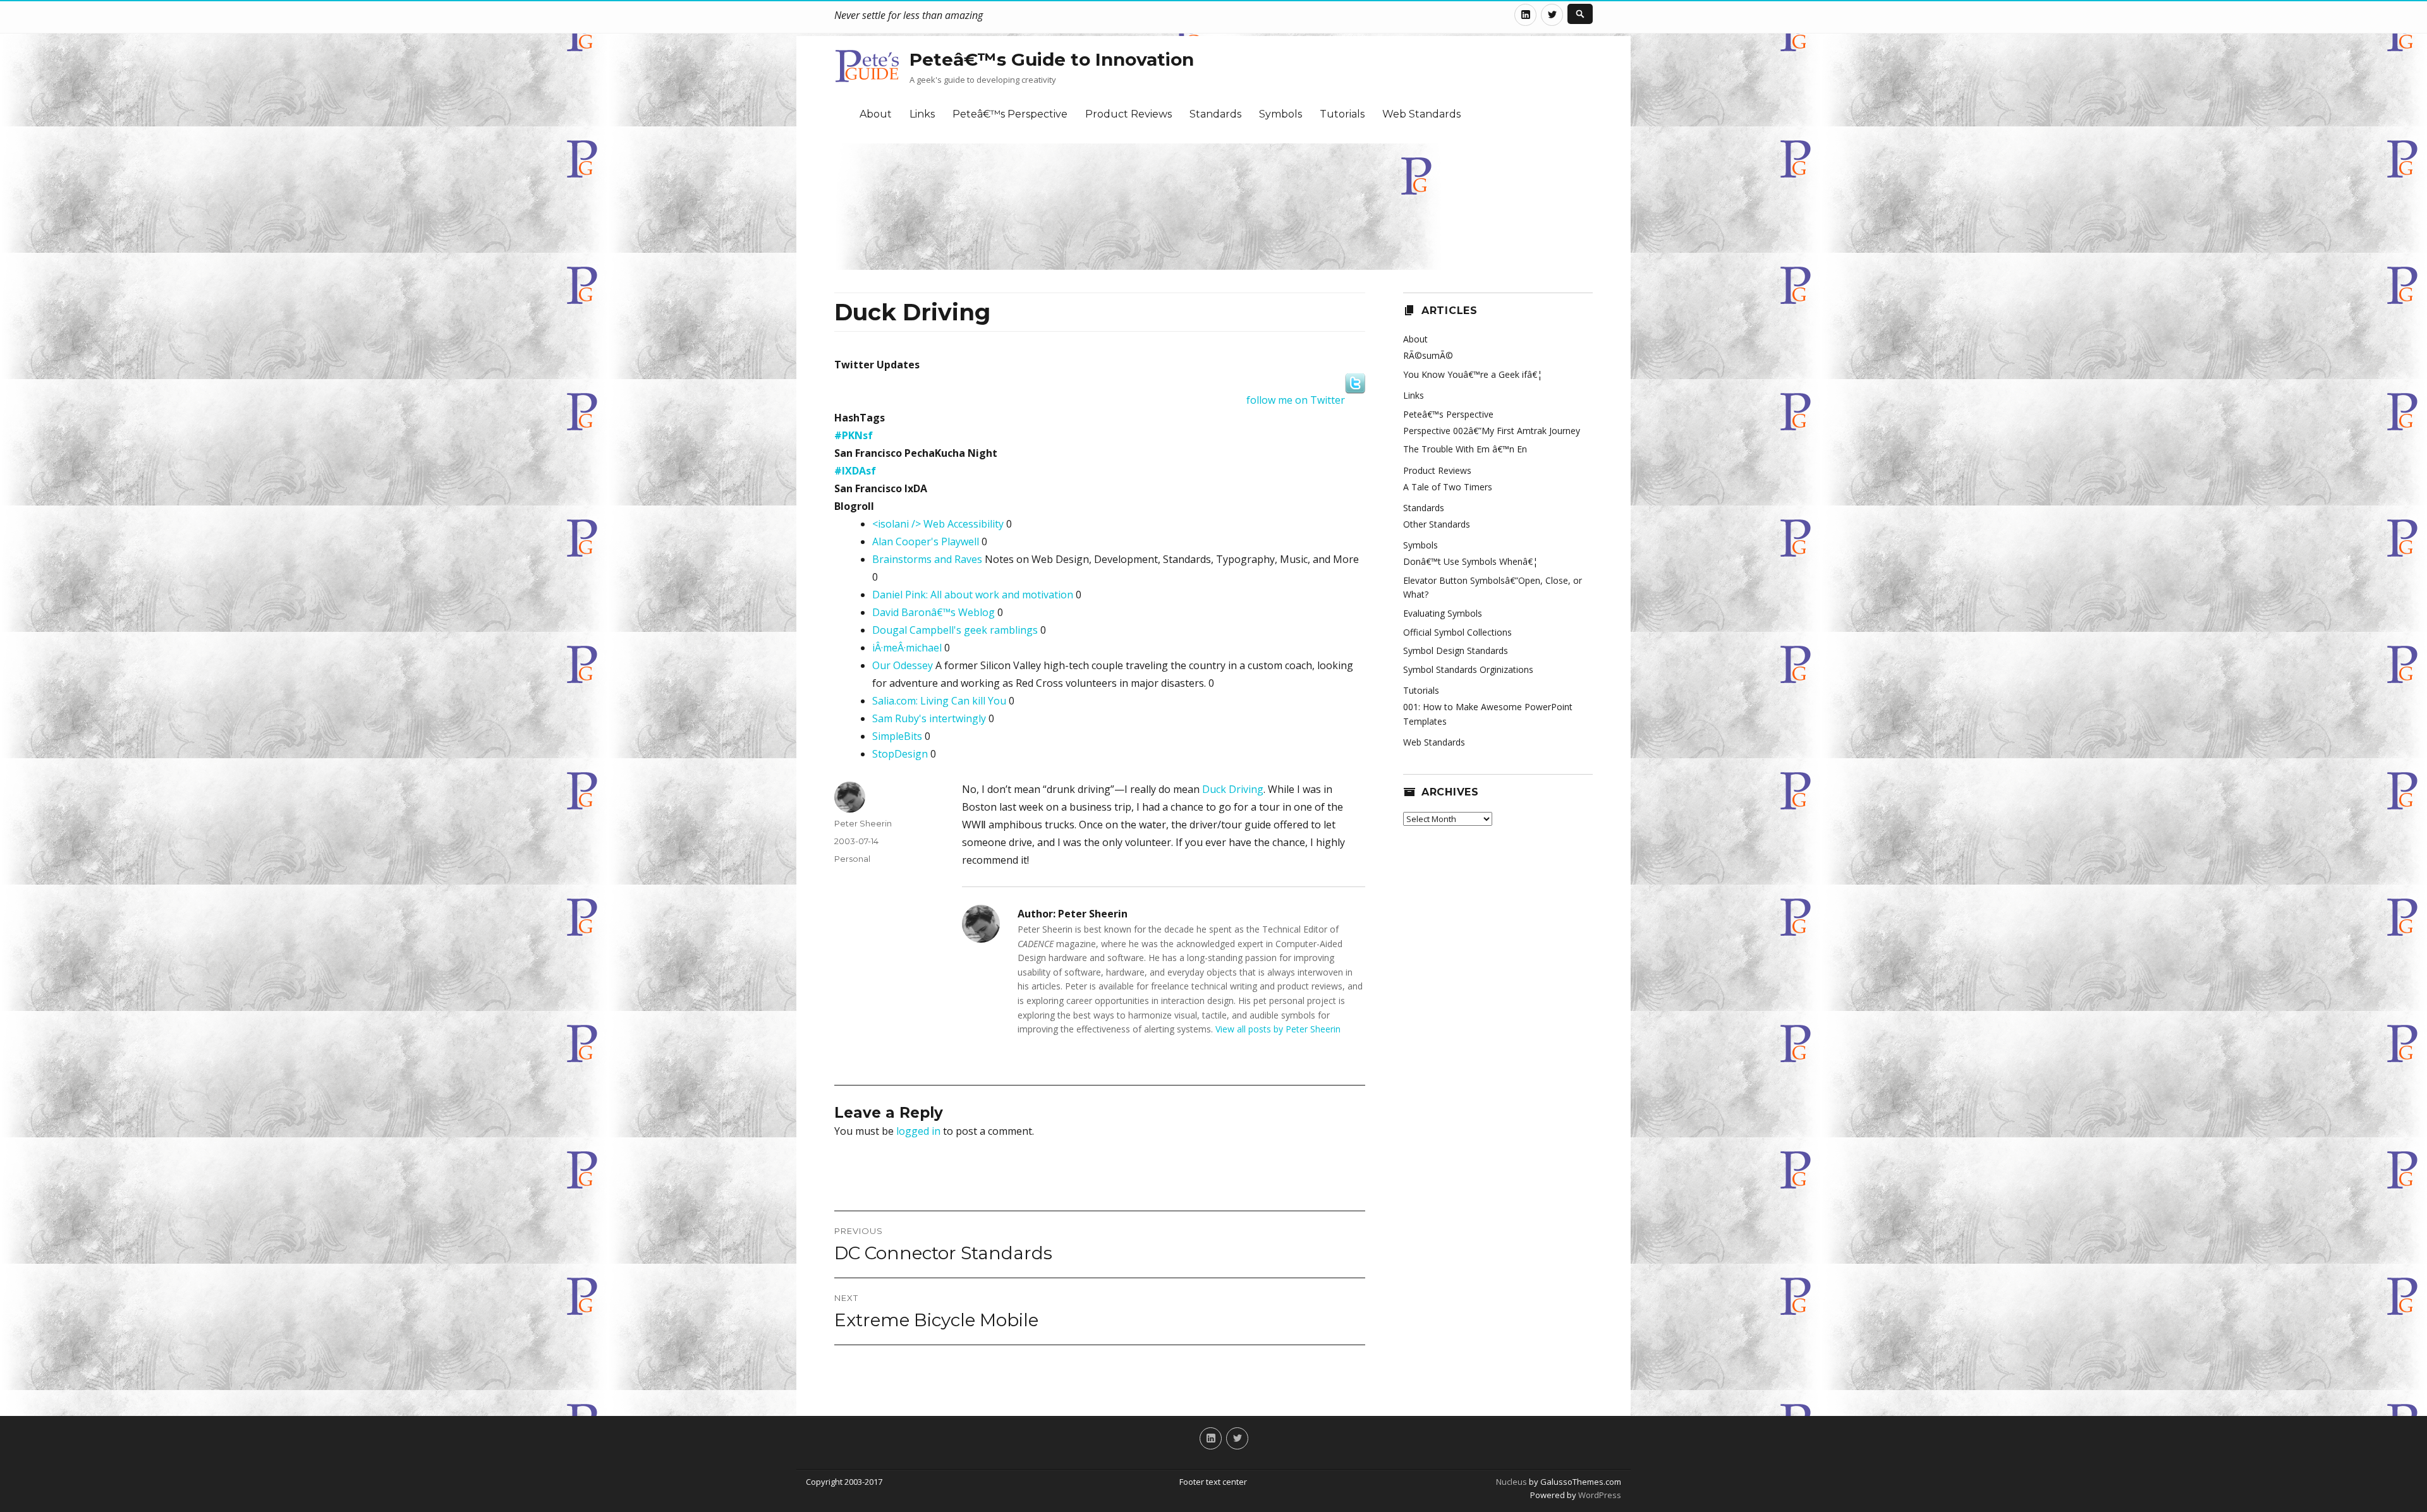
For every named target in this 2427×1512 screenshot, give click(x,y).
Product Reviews (1128, 114)
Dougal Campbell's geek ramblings (955, 630)
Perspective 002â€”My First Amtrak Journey (1492, 431)
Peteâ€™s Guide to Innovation (1052, 59)
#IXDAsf (855, 471)
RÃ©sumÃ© (1428, 355)
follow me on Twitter (1296, 400)
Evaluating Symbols (1443, 613)
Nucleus (1512, 1482)
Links (922, 114)
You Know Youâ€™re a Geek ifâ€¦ (1473, 374)
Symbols (1280, 114)
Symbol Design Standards (1456, 650)
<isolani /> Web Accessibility (938, 524)
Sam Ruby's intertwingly (929, 718)
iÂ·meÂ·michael (907, 648)
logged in (918, 1131)
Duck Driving (1233, 789)
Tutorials (1342, 114)
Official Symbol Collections (1457, 632)
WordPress (1599, 1495)
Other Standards (1437, 524)
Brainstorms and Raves (927, 559)
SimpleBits (897, 736)
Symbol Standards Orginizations (1468, 669)
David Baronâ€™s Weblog (934, 612)
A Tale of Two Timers (1448, 487)
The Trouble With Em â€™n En (1465, 449)
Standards (1215, 114)
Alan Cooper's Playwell (926, 541)
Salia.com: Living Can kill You (939, 701)
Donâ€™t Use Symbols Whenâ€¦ (1470, 561)
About (876, 114)
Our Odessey (903, 665)
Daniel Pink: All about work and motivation (973, 595)
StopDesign (900, 754)
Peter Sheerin (863, 823)
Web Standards (1421, 114)
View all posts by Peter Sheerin (1278, 1029)
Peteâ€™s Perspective (1010, 114)
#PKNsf (854, 435)
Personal (852, 859)
